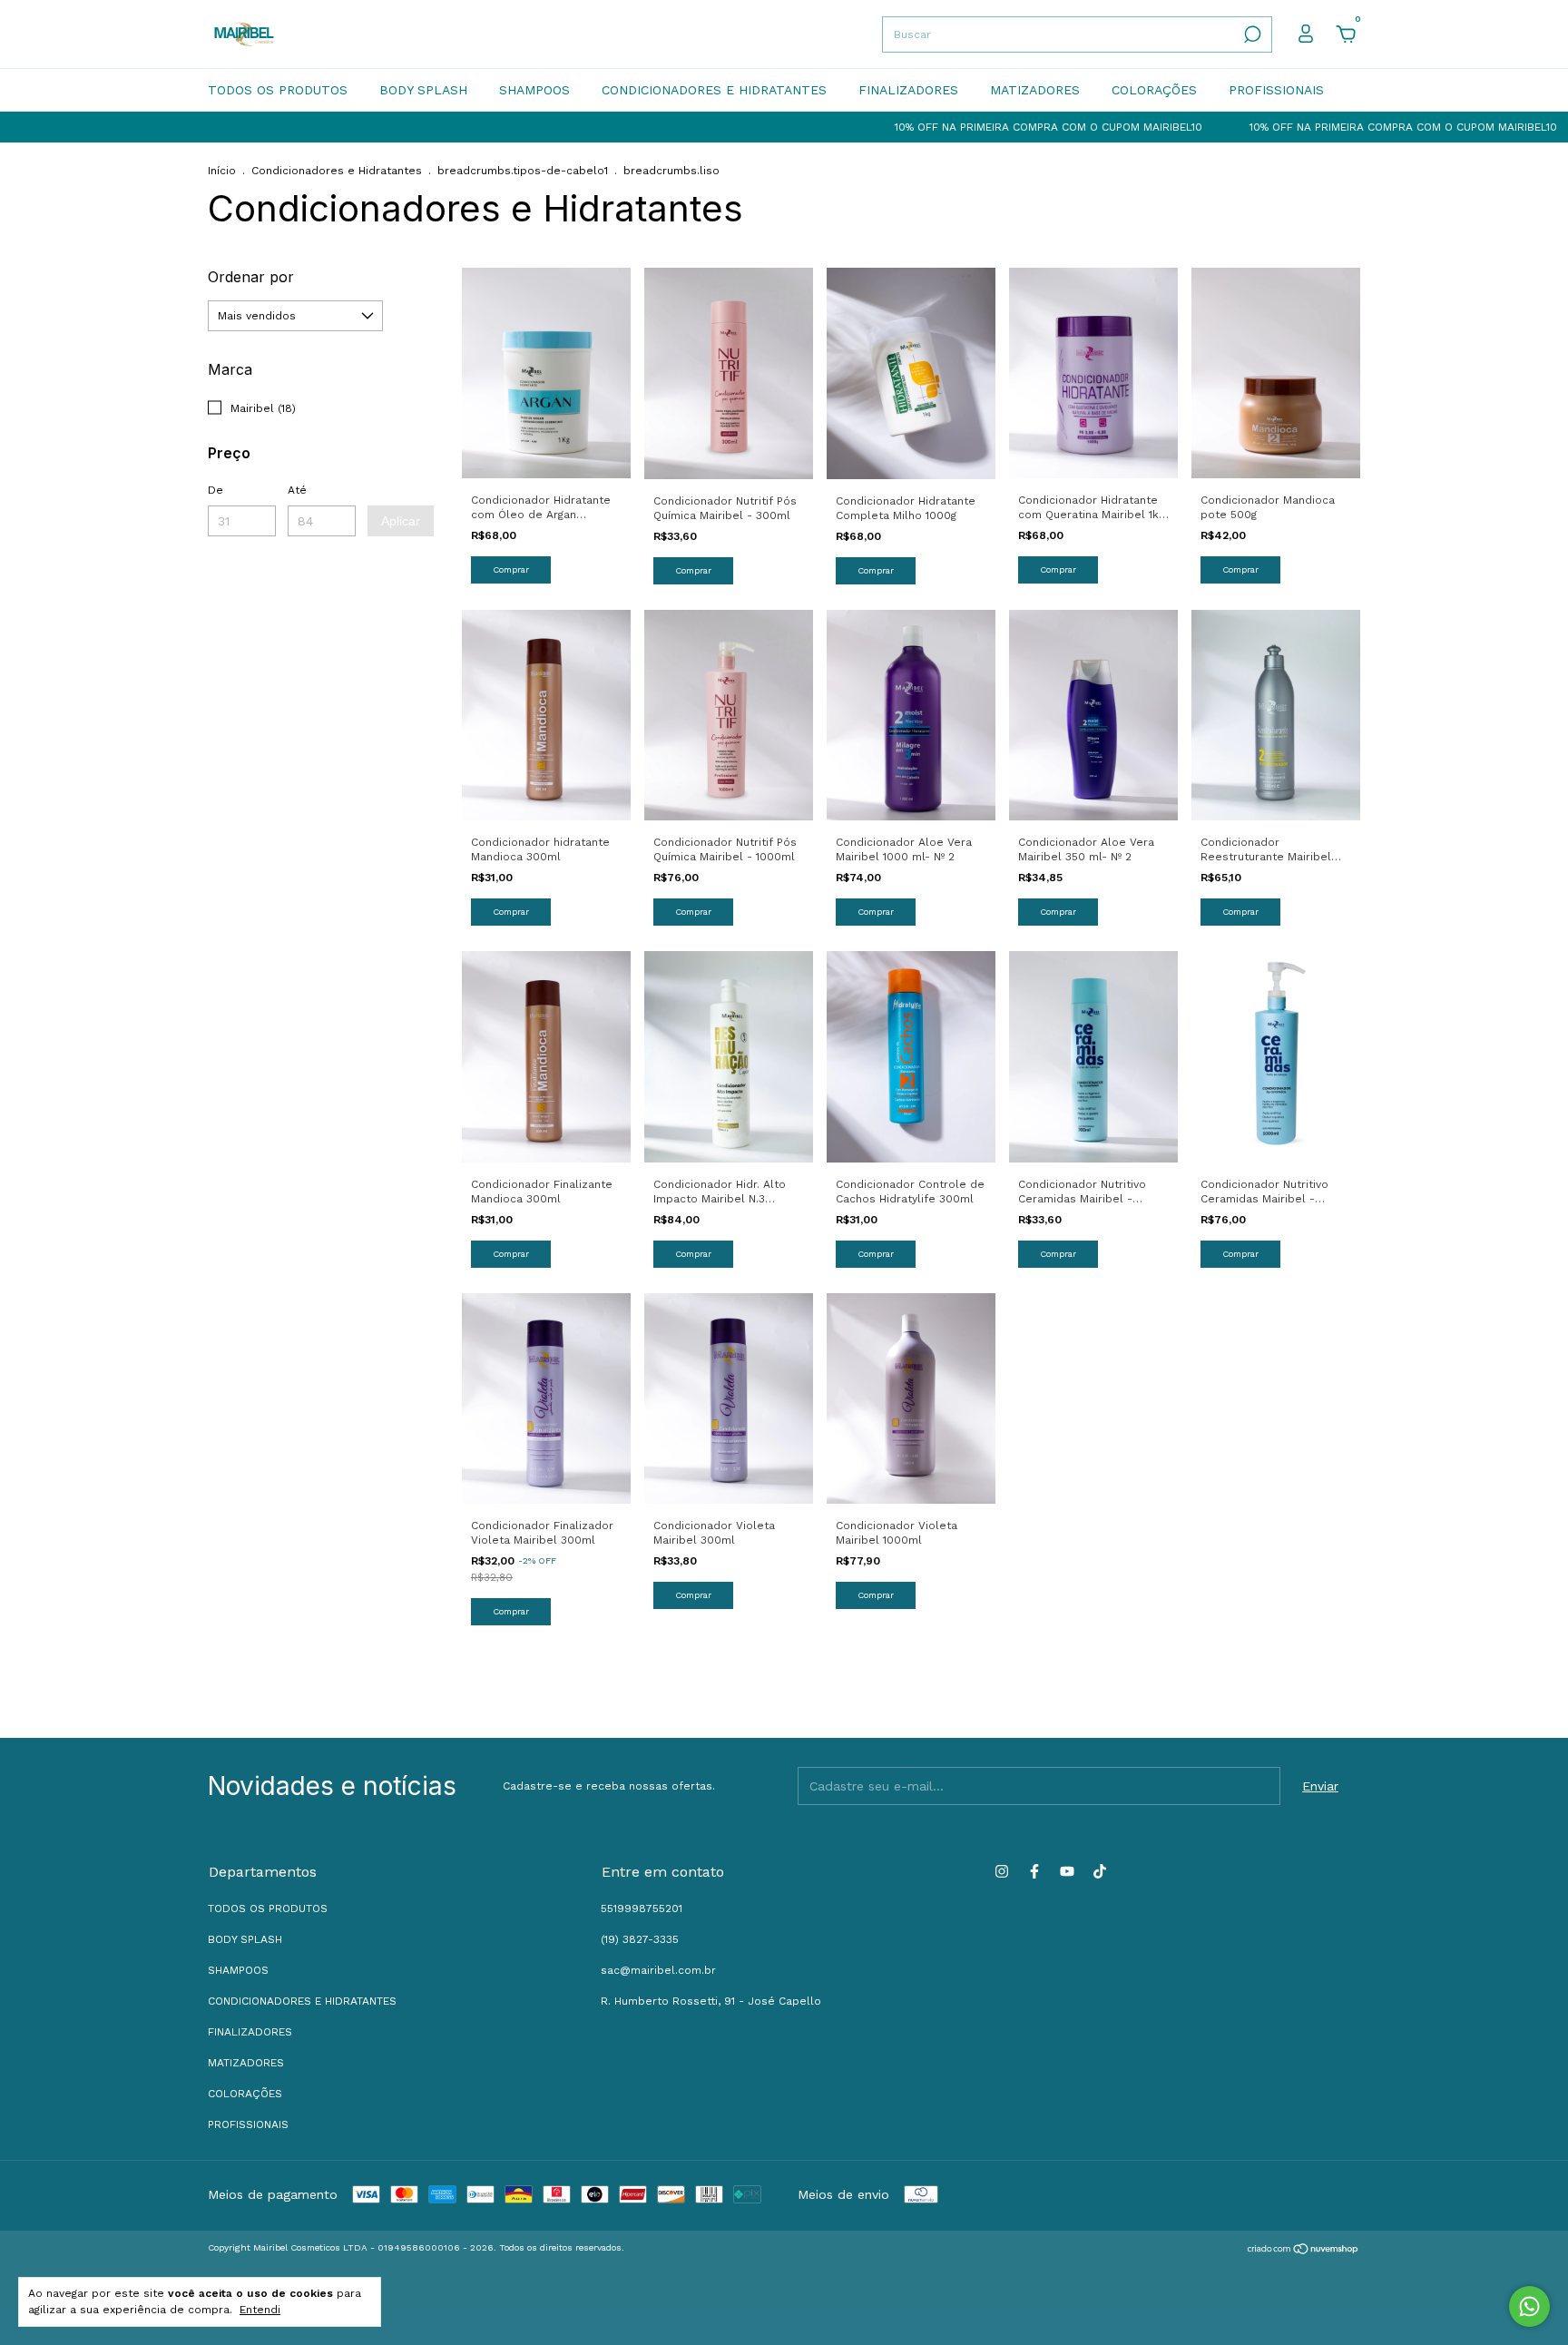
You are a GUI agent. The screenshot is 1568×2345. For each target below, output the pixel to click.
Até (297, 490)
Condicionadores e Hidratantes (337, 171)
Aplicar (401, 521)
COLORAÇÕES (1154, 90)
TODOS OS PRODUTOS (278, 90)
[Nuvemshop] (1303, 2251)
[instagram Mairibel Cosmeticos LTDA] (1002, 1871)
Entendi (260, 2310)
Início (222, 171)
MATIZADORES (1035, 90)
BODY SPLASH (423, 90)
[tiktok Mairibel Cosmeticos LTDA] (1100, 1871)
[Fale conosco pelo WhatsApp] (1529, 2306)
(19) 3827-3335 (640, 1939)
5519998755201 (642, 1908)
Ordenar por (251, 277)
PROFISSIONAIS (1276, 90)
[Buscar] (1251, 34)
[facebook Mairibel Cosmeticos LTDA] (1034, 1871)
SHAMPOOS (534, 90)
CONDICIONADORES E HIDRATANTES (714, 90)
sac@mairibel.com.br (658, 1970)
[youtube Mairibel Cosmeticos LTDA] (1067, 1871)
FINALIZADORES (908, 90)
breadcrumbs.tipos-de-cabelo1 (523, 171)
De (216, 490)
